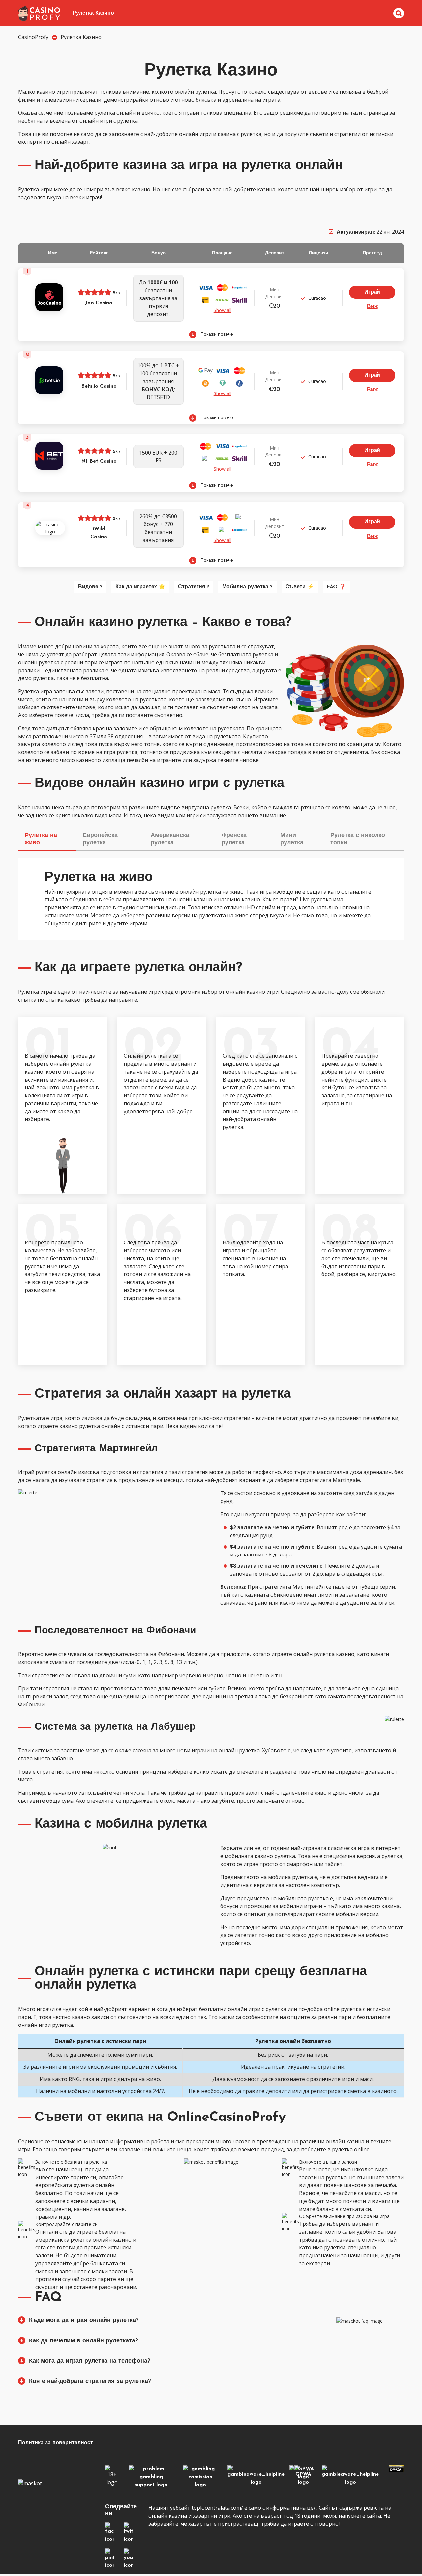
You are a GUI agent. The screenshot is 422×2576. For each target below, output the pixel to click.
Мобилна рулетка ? (247, 587)
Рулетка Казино (93, 13)
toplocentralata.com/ (217, 2508)
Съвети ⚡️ (300, 587)
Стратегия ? (194, 587)
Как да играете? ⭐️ (140, 587)
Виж (372, 307)
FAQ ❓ (336, 587)
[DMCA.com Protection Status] (396, 2470)
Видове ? (90, 587)
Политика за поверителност (56, 2443)
